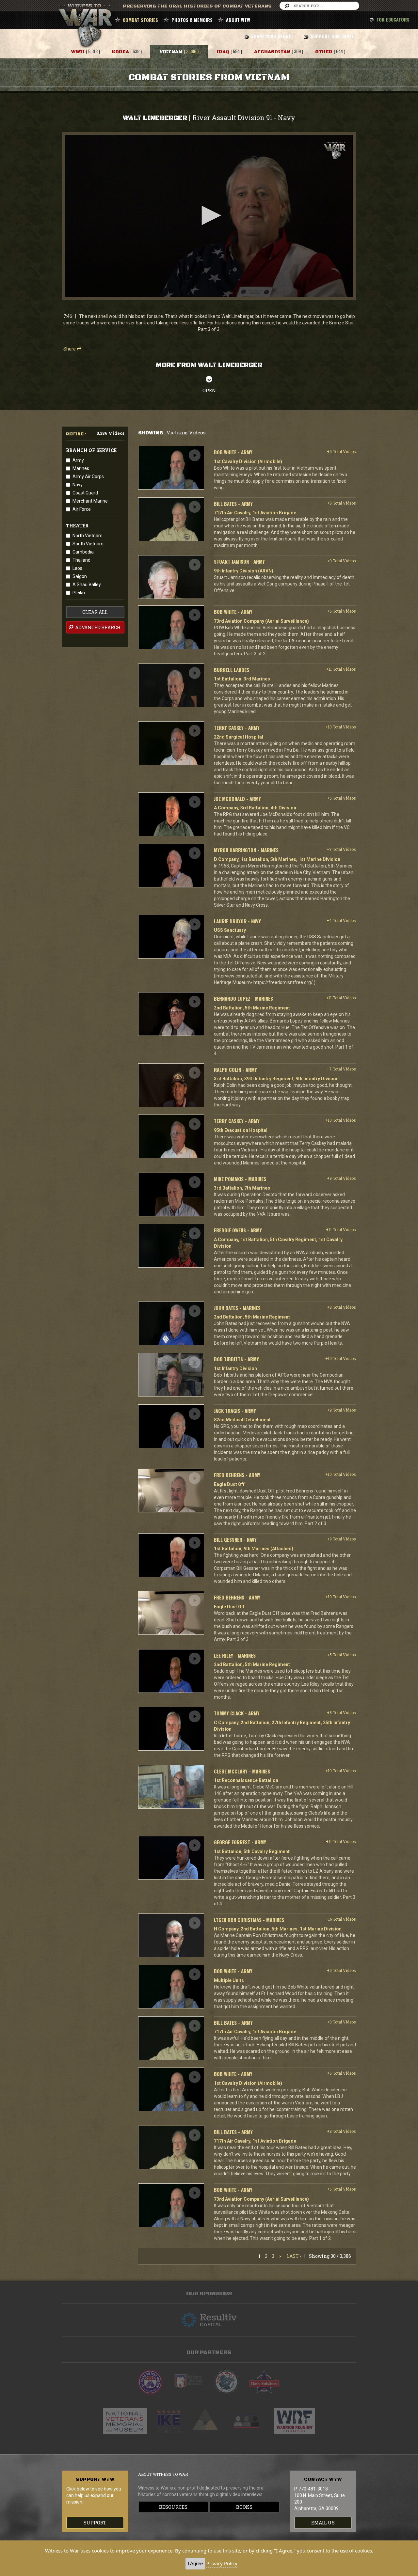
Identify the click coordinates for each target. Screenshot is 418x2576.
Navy (78, 485)
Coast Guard (85, 493)
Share (70, 349)
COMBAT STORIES (140, 20)
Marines (81, 468)
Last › (294, 2256)
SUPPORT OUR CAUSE (332, 36)
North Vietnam (88, 536)
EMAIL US (323, 2523)
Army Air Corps (88, 476)
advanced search (97, 627)
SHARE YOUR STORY (271, 36)
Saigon (80, 576)
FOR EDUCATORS (393, 19)
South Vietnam (88, 544)
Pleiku (79, 593)
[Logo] (335, 151)
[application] (209, 216)
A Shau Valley (87, 585)
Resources (173, 2507)
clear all (95, 612)
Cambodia (83, 552)
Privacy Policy (222, 2563)
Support (95, 2523)
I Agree (195, 2563)
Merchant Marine (90, 501)
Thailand (81, 560)
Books (244, 2507)
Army (78, 460)
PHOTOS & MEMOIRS (192, 20)
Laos (77, 568)
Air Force (82, 509)
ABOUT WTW (238, 20)
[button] (209, 215)
